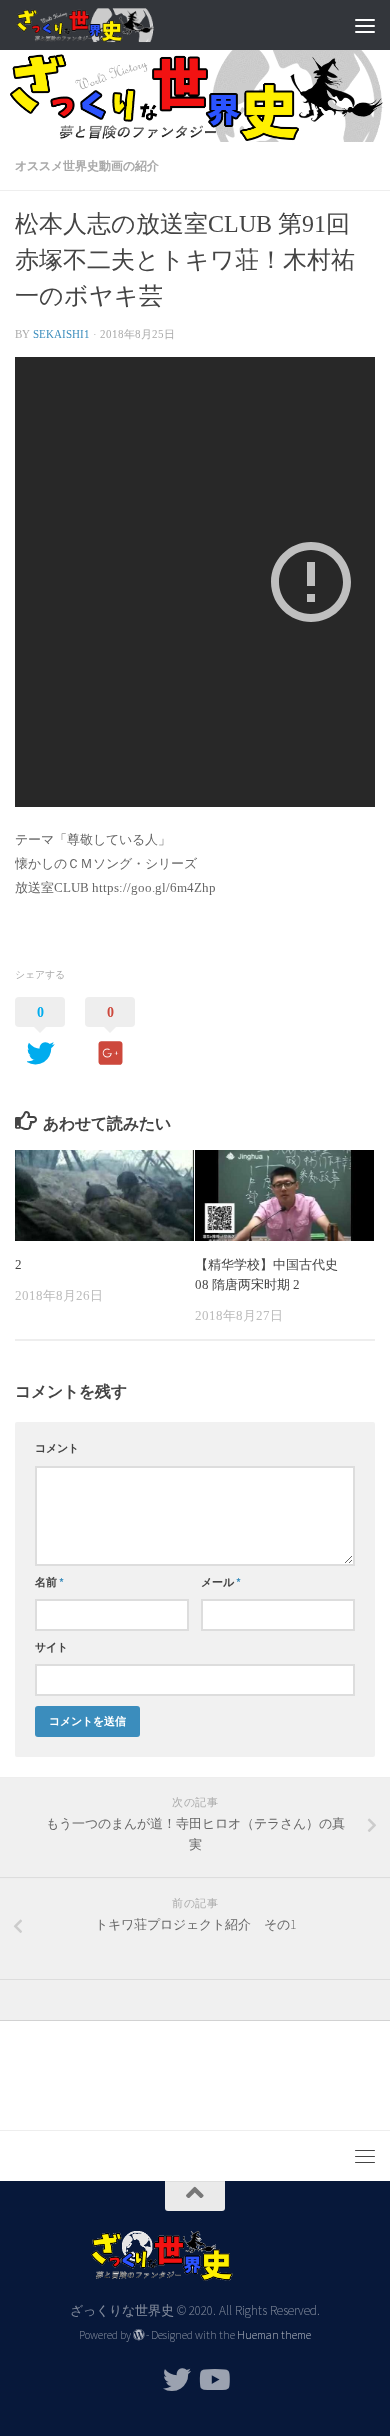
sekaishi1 (61, 334)
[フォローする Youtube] (213, 2380)
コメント (57, 1448)
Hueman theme (274, 2335)
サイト (51, 1647)
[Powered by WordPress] (139, 2335)
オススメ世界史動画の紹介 (87, 165)
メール (221, 1582)
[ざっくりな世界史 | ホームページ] (108, 25)
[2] (104, 1195)
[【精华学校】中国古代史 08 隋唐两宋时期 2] (284, 1195)
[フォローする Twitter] (177, 2380)
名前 (49, 1582)
